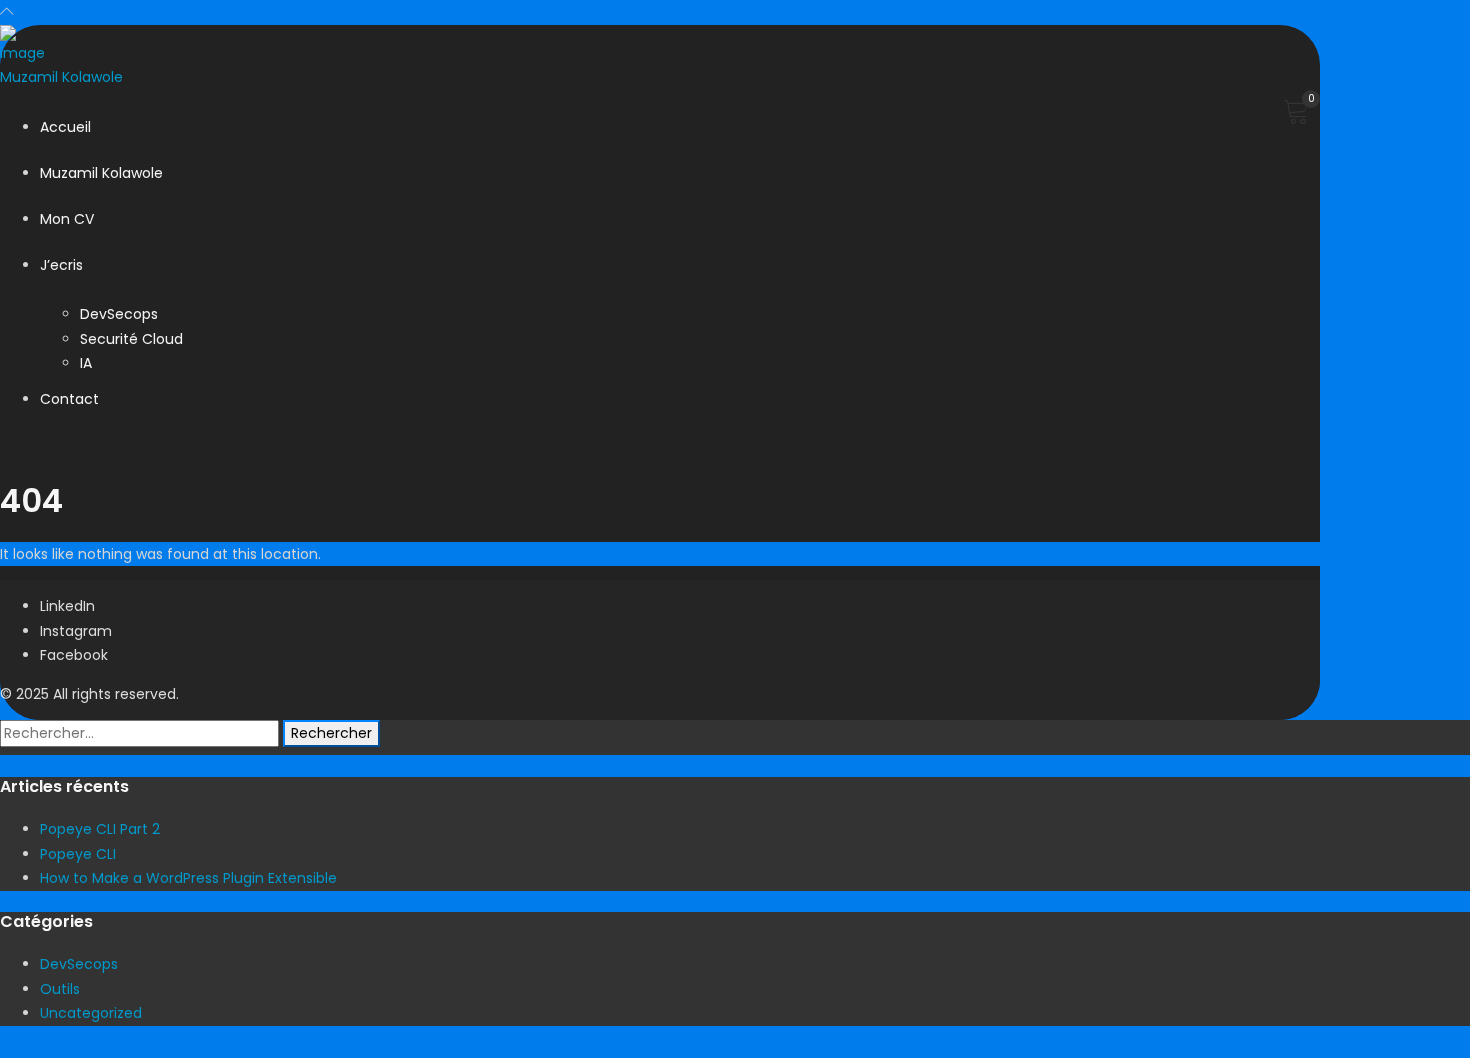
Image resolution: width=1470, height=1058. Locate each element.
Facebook (74, 655)
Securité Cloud (131, 339)
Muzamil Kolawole (101, 173)
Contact (69, 399)
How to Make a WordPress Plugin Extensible (188, 878)
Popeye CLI (78, 854)
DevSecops (119, 314)
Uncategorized (91, 1013)
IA (86, 363)
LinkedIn (67, 606)
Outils (60, 989)
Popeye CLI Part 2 (100, 829)
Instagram (76, 631)
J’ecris (61, 265)
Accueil (65, 127)
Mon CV (67, 219)
